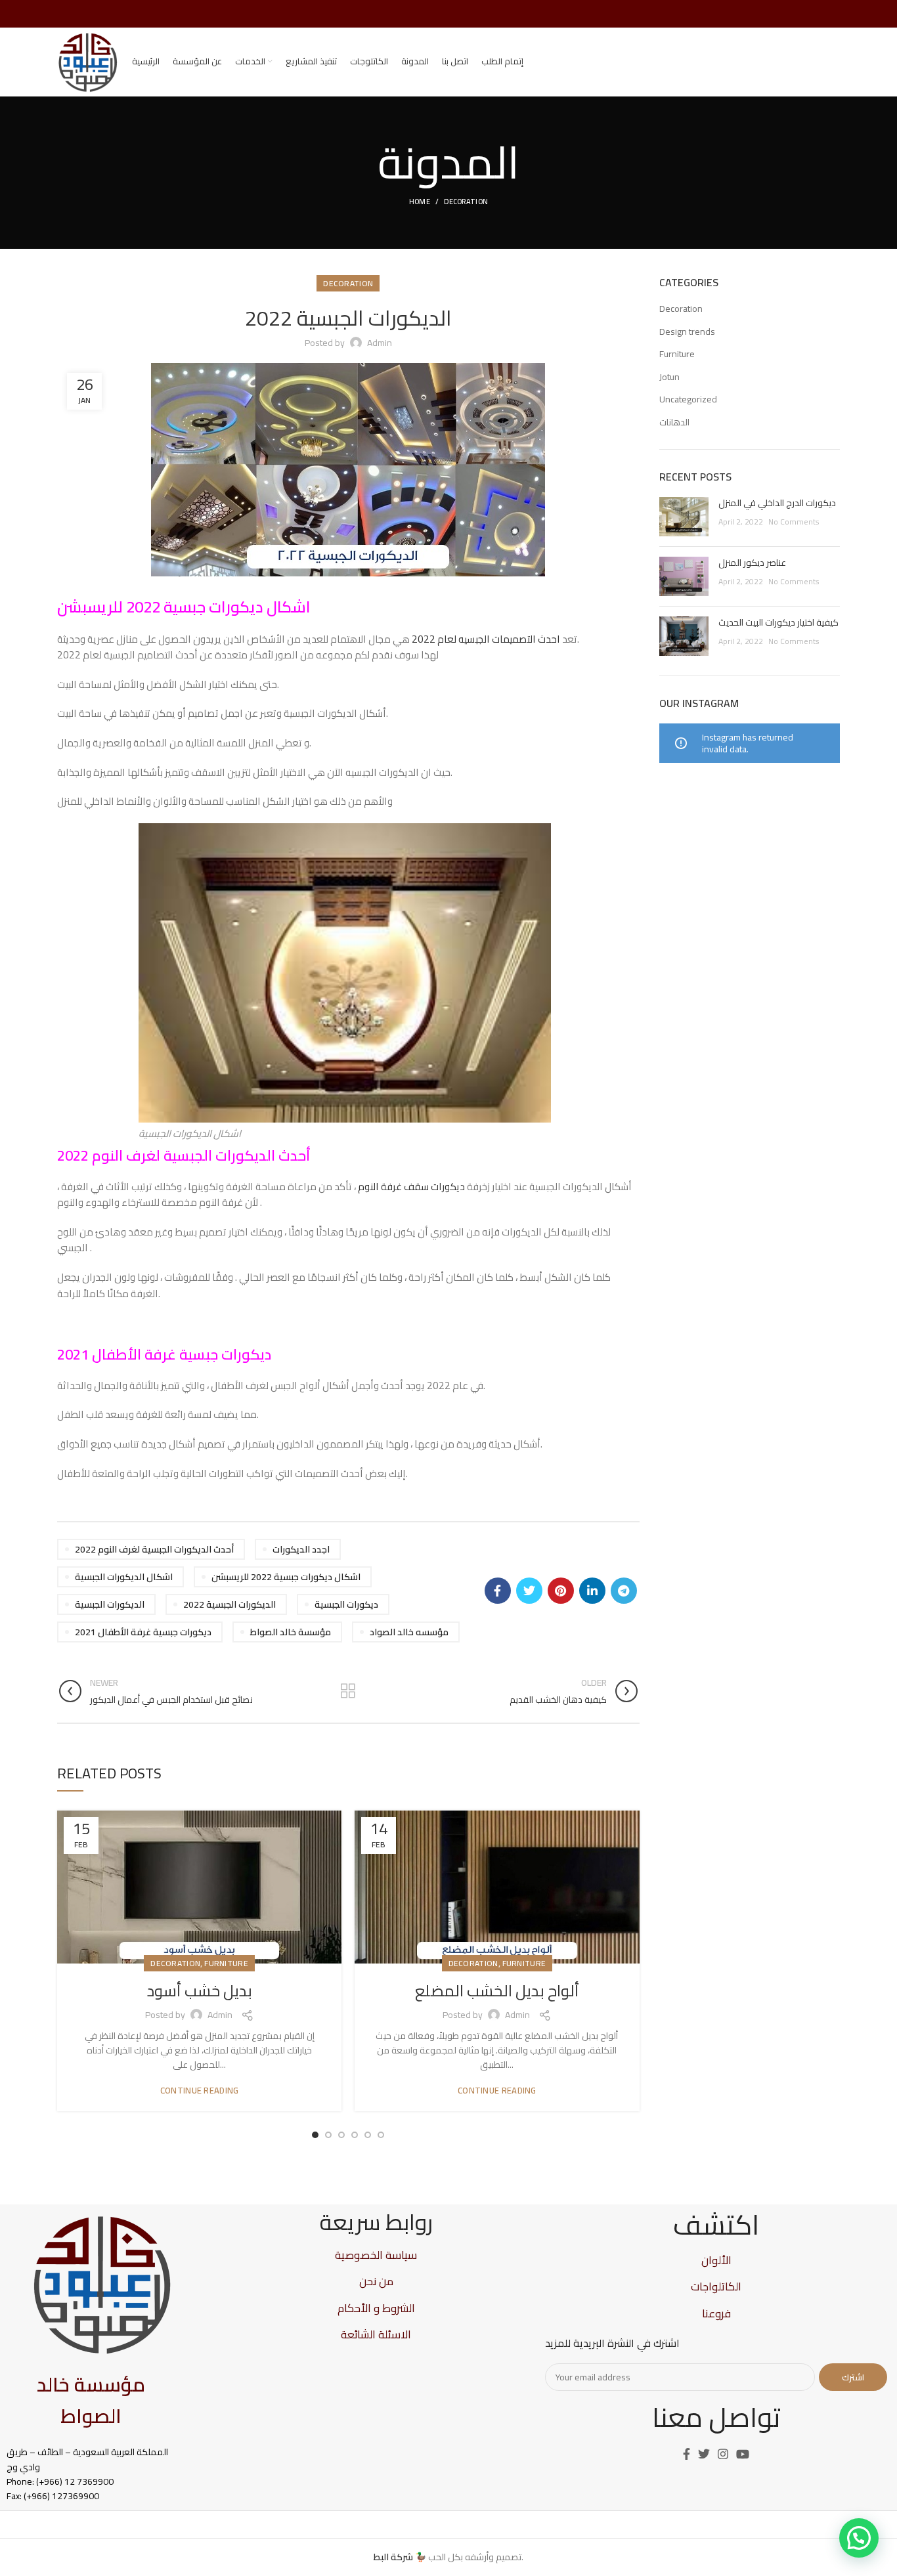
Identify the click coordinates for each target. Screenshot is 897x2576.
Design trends (687, 332)
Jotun (669, 377)
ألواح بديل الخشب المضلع (497, 1991)
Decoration (466, 202)
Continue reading (200, 2091)
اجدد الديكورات (301, 1549)
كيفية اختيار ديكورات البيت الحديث (778, 622)
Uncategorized (688, 400)
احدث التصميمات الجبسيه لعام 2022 (487, 639)
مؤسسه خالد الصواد (409, 1632)
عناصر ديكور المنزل (752, 563)
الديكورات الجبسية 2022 (230, 1604)
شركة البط (393, 2557)
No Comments (794, 522)
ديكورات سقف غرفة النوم (411, 1187)
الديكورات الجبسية (110, 1604)
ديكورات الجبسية (346, 1604)
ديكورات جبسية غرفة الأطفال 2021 (143, 1632)
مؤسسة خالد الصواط (291, 1632)
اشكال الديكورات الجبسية (124, 1577)
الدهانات (674, 423)
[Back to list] (348, 1691)
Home (420, 202)
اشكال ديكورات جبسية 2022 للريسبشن (286, 1577)
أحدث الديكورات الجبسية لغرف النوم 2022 (154, 1549)
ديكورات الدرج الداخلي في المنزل (777, 503)
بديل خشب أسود (200, 1991)
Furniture (226, 1963)
